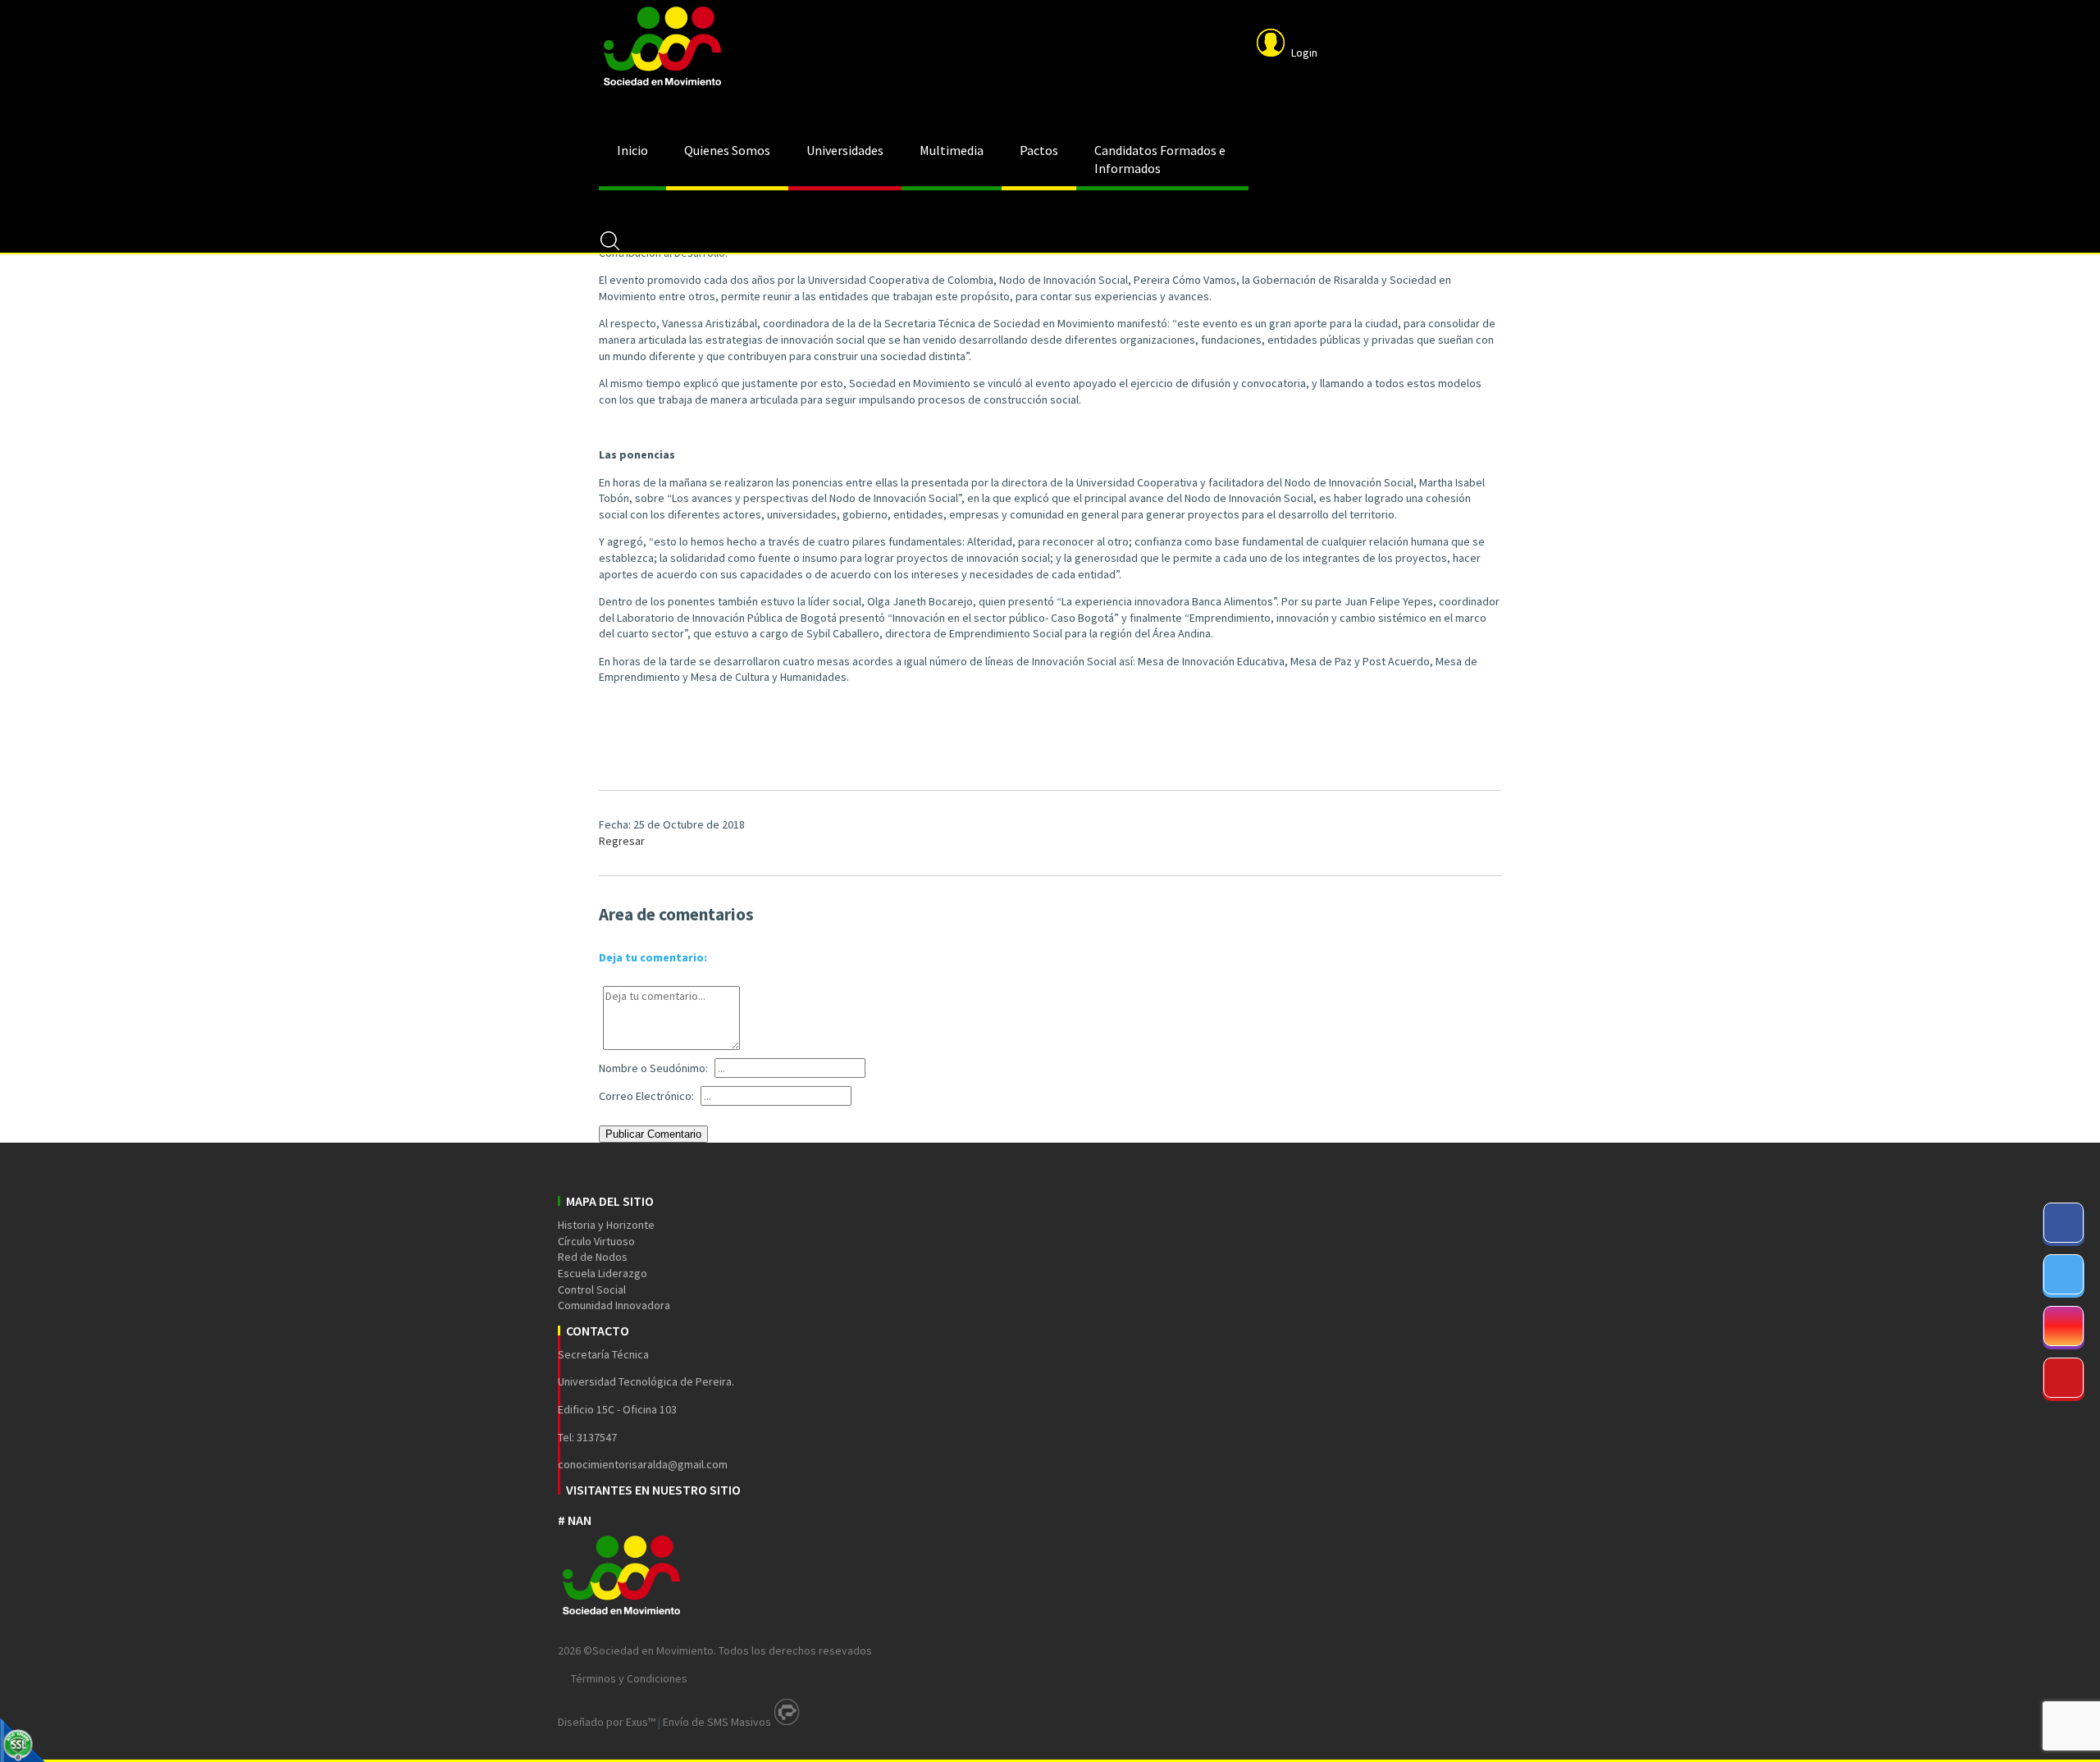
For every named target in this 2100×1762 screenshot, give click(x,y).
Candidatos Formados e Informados (1160, 159)
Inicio (632, 150)
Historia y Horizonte (606, 1225)
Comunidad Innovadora (614, 1305)
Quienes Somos (727, 150)
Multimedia (952, 150)
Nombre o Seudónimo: (653, 1068)
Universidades (845, 150)
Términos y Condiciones (629, 1678)
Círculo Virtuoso (596, 1241)
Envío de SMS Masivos (717, 1722)
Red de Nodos (593, 1257)
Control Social (592, 1290)
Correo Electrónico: (646, 1096)
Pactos (1039, 150)
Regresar (622, 841)
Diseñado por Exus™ (607, 1722)
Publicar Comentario (653, 1134)
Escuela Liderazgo (603, 1273)
